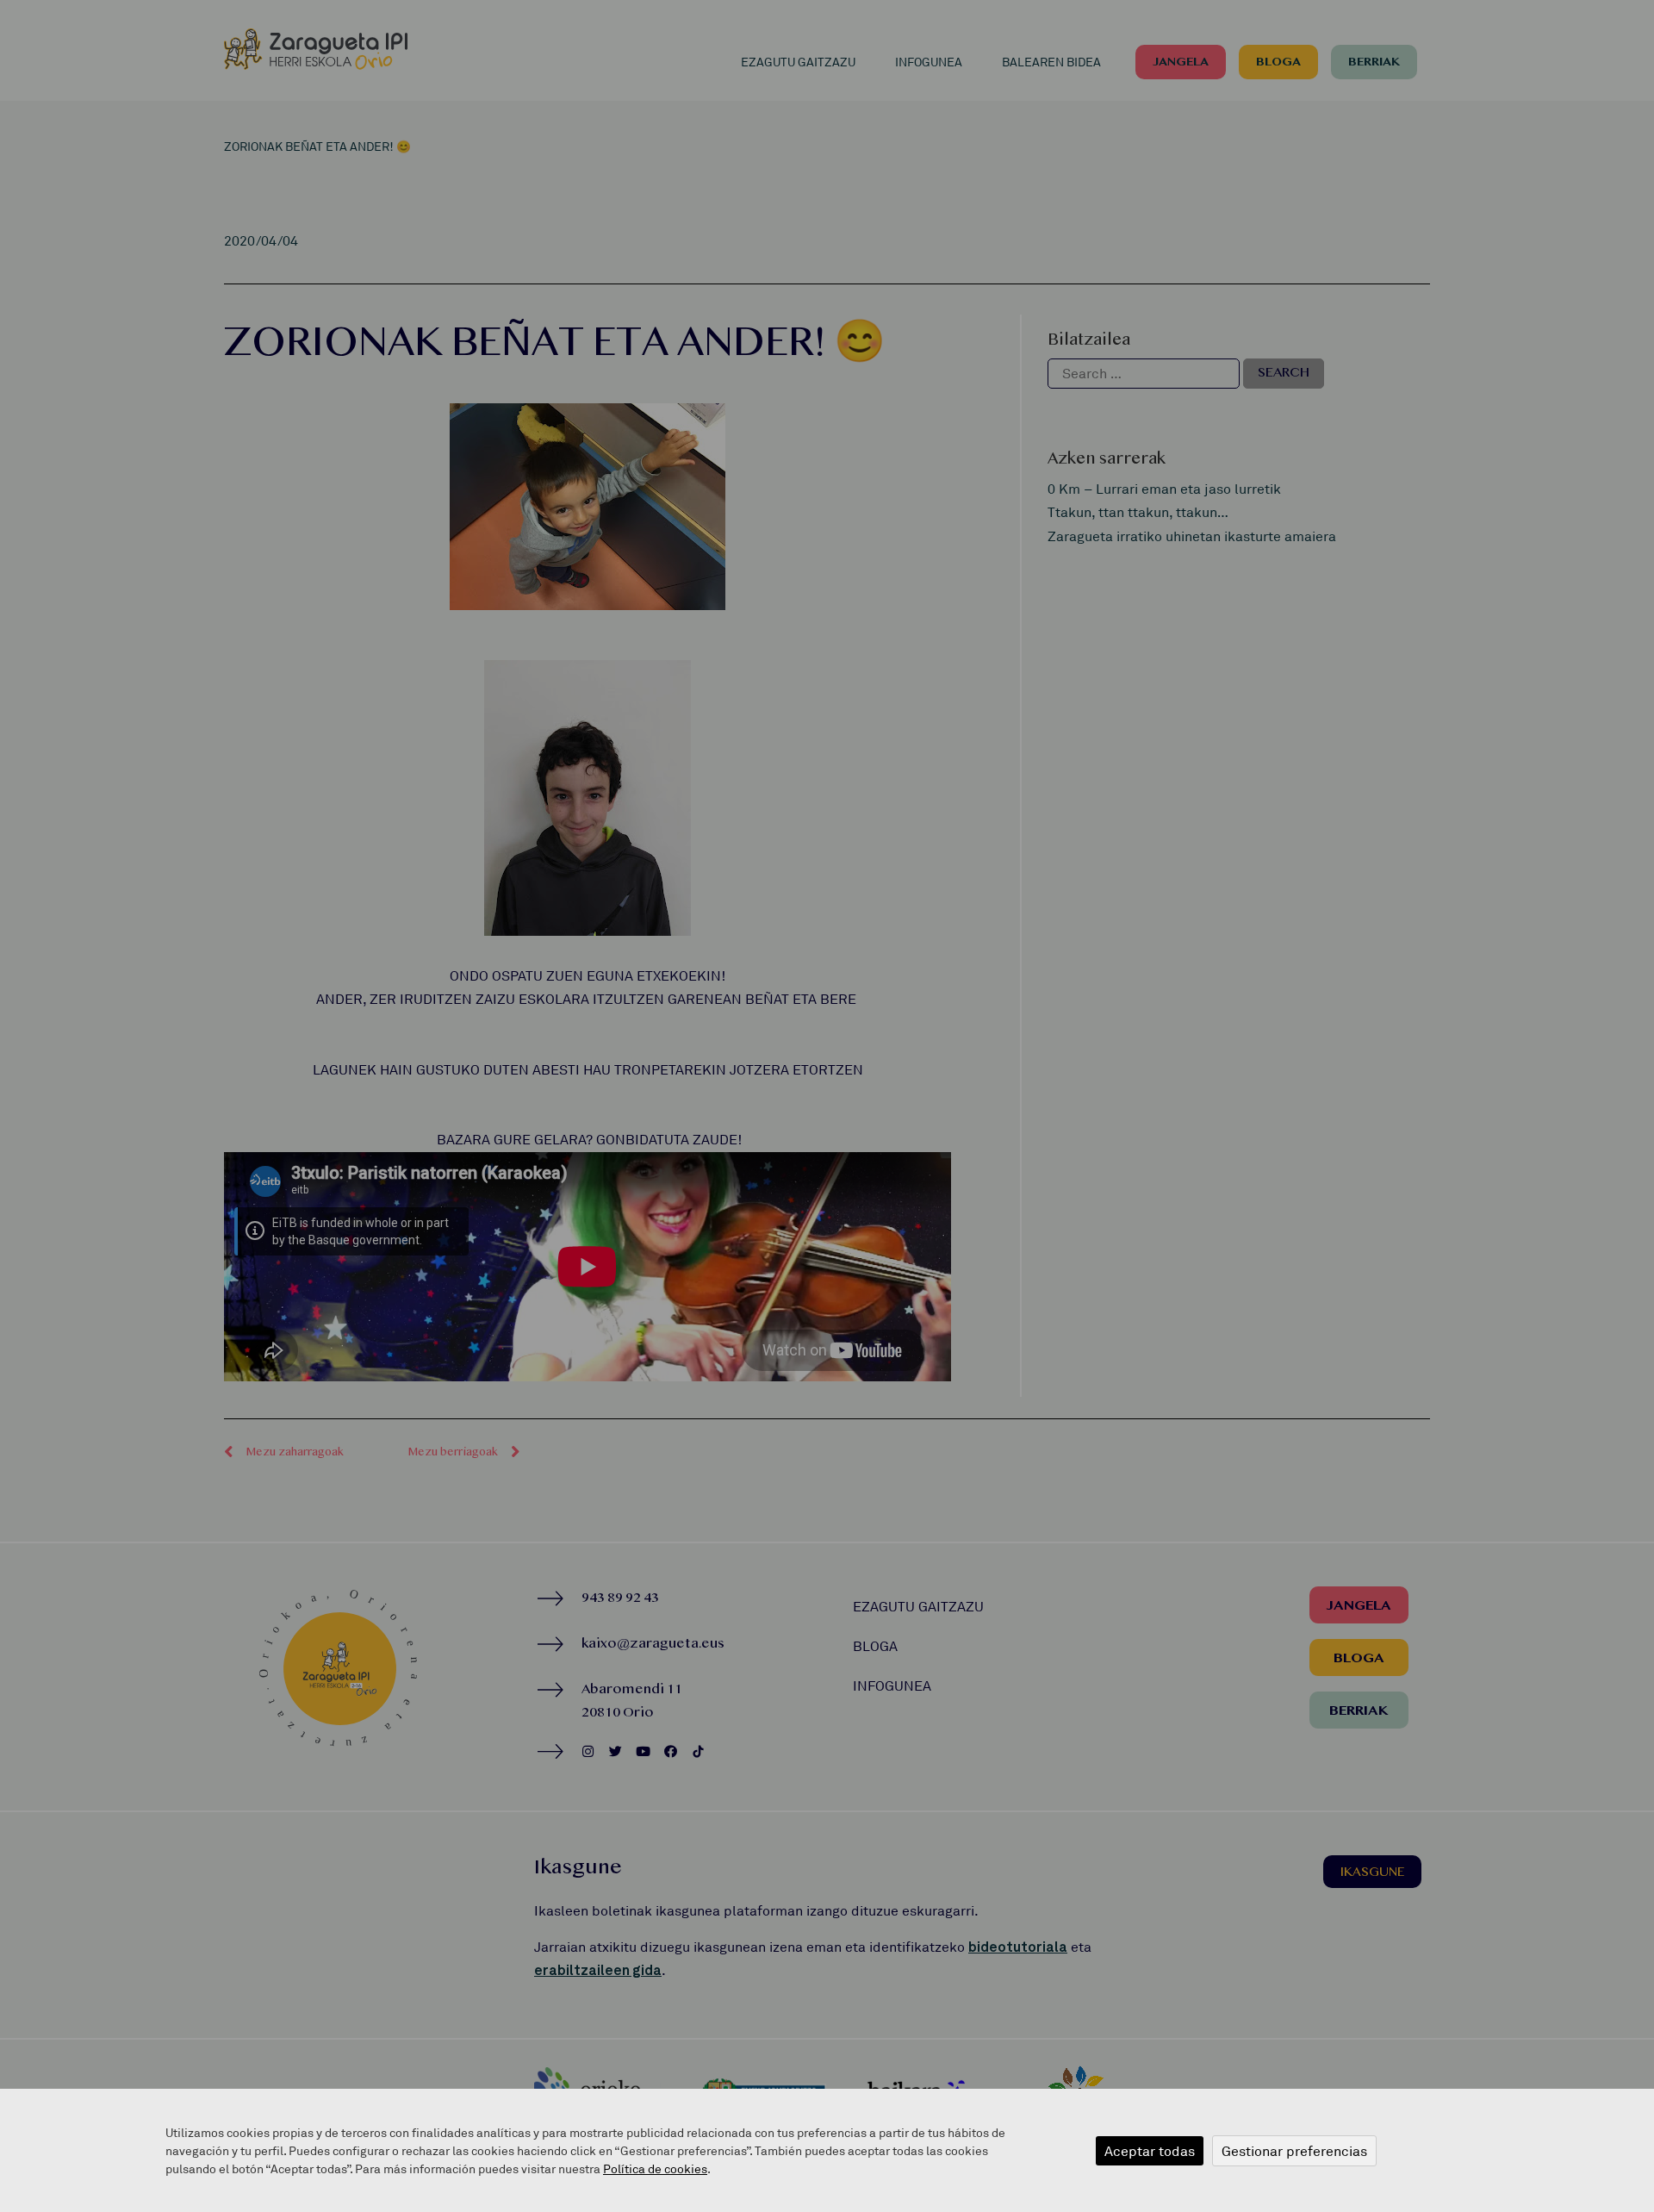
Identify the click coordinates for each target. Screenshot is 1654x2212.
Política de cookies (655, 2168)
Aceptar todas (1150, 2151)
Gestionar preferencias (1294, 2151)
